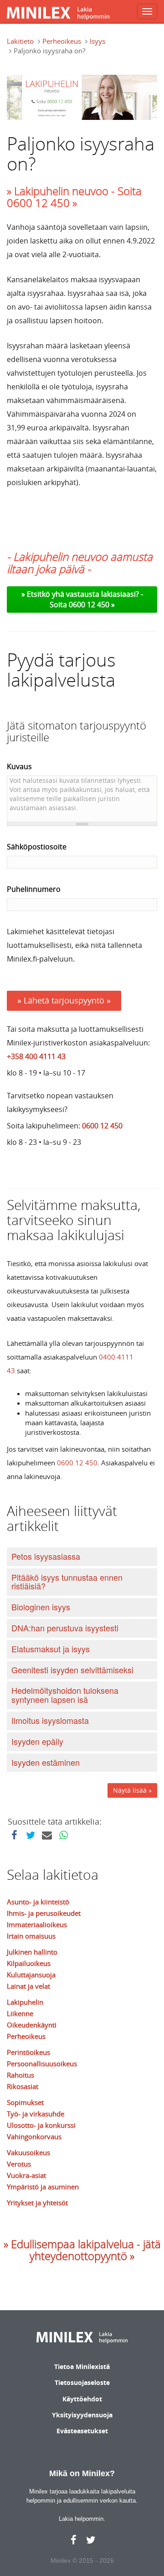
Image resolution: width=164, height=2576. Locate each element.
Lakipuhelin (25, 2002)
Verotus (19, 2164)
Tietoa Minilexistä (82, 2367)
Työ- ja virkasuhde (36, 2114)
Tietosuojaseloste (82, 2382)
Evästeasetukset (82, 2431)
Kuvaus (19, 766)
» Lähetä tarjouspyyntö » (64, 1000)
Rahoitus (20, 2075)
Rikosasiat (23, 2086)
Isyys (97, 41)
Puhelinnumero (34, 889)
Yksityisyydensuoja (82, 2415)
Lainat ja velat (28, 1986)
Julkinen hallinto (32, 1952)
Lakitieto (20, 41)
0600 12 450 (102, 1126)
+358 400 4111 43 (36, 1056)
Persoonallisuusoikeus (42, 2064)
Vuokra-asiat (26, 2175)
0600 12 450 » (92, 605)
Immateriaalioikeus (37, 1924)
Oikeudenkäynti (32, 2025)
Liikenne (20, 2013)
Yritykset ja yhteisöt (37, 2203)
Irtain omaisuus (31, 1936)
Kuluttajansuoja (31, 1975)
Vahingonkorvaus (34, 2136)
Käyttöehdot (82, 2399)
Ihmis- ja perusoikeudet (44, 1913)
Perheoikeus (62, 41)
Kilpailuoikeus (29, 1963)
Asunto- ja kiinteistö (38, 1902)
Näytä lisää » (132, 1790)
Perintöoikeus (28, 2052)
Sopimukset (25, 2102)
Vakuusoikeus (28, 2152)
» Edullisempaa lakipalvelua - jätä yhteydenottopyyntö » (82, 2250)
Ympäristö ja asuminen (43, 2187)
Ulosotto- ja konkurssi (41, 2125)
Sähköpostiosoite (37, 847)
